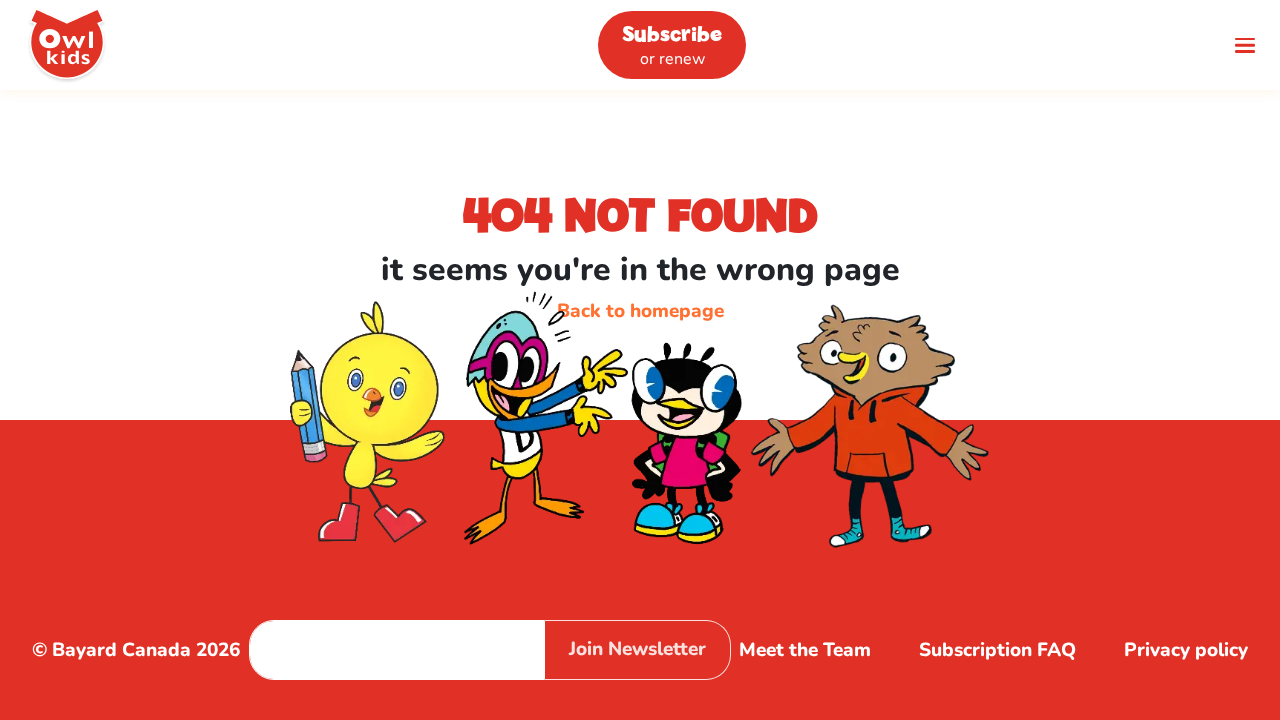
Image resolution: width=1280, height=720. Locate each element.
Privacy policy (1186, 650)
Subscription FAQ (997, 650)
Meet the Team (805, 650)
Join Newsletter (637, 649)
